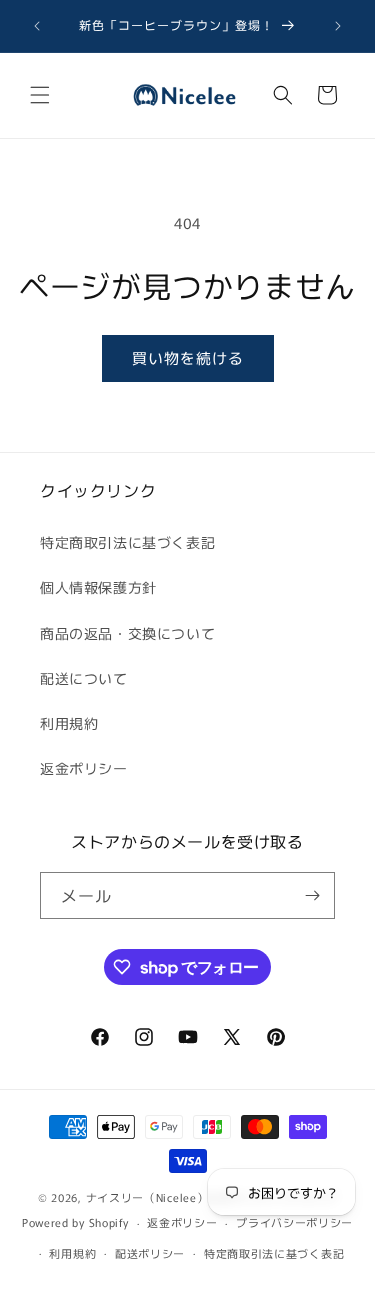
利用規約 (69, 723)
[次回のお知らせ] (338, 26)
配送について (84, 678)
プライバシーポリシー (294, 1222)
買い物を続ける (188, 357)
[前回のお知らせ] (37, 26)
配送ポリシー (150, 1253)
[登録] (312, 895)
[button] (40, 95)
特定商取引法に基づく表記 (127, 542)
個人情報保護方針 (98, 587)
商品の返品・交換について (127, 633)
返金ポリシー (84, 768)
